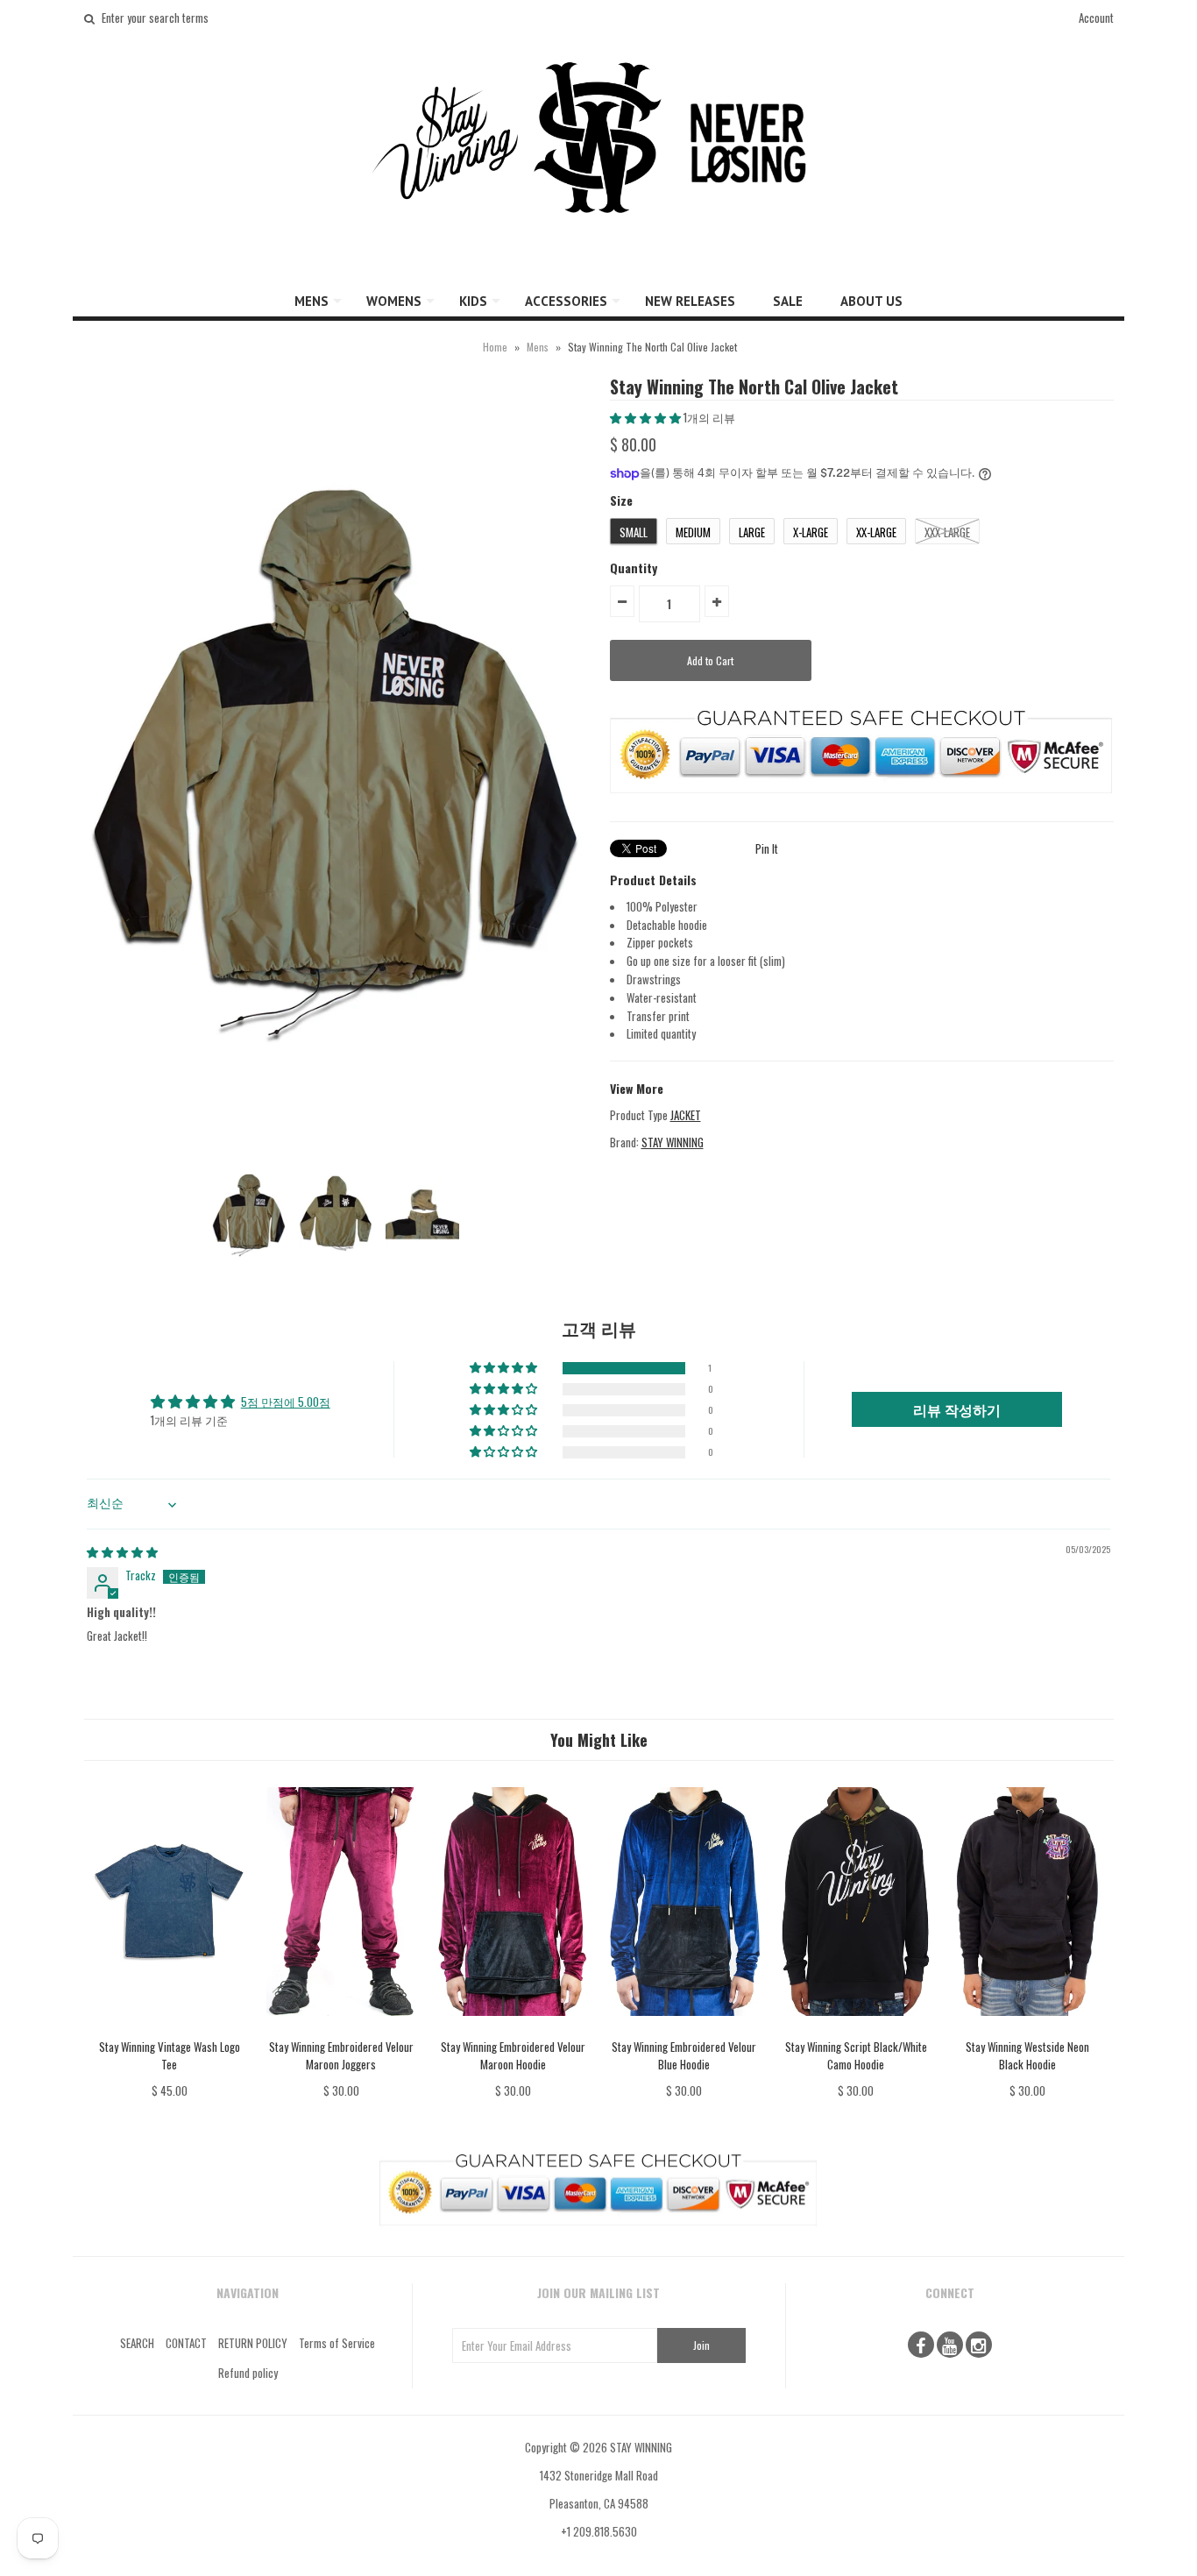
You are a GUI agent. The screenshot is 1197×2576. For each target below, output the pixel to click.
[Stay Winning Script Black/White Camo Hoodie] (856, 2028)
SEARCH (137, 2343)
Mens (538, 347)
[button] (647, 417)
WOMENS (394, 301)
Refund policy (248, 2373)
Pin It (767, 848)
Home (495, 347)
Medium (693, 532)
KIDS (473, 301)
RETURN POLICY (253, 2343)
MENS (312, 301)
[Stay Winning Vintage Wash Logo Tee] (170, 2028)
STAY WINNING (673, 1142)
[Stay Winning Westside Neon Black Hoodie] (1027, 2028)
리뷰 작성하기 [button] (957, 1409)
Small (634, 532)
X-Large (811, 532)
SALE (788, 301)
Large (752, 532)
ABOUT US (871, 301)
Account (1096, 18)
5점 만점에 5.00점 (286, 1402)
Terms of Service (337, 2343)
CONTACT (186, 2343)
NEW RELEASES (690, 301)
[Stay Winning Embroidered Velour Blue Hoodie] (684, 2028)
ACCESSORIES (566, 301)
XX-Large (876, 532)
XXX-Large (947, 532)
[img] (122, 1551)
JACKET (686, 1115)
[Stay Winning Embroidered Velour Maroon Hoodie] (512, 2028)
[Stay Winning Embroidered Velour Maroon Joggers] (341, 2028)
